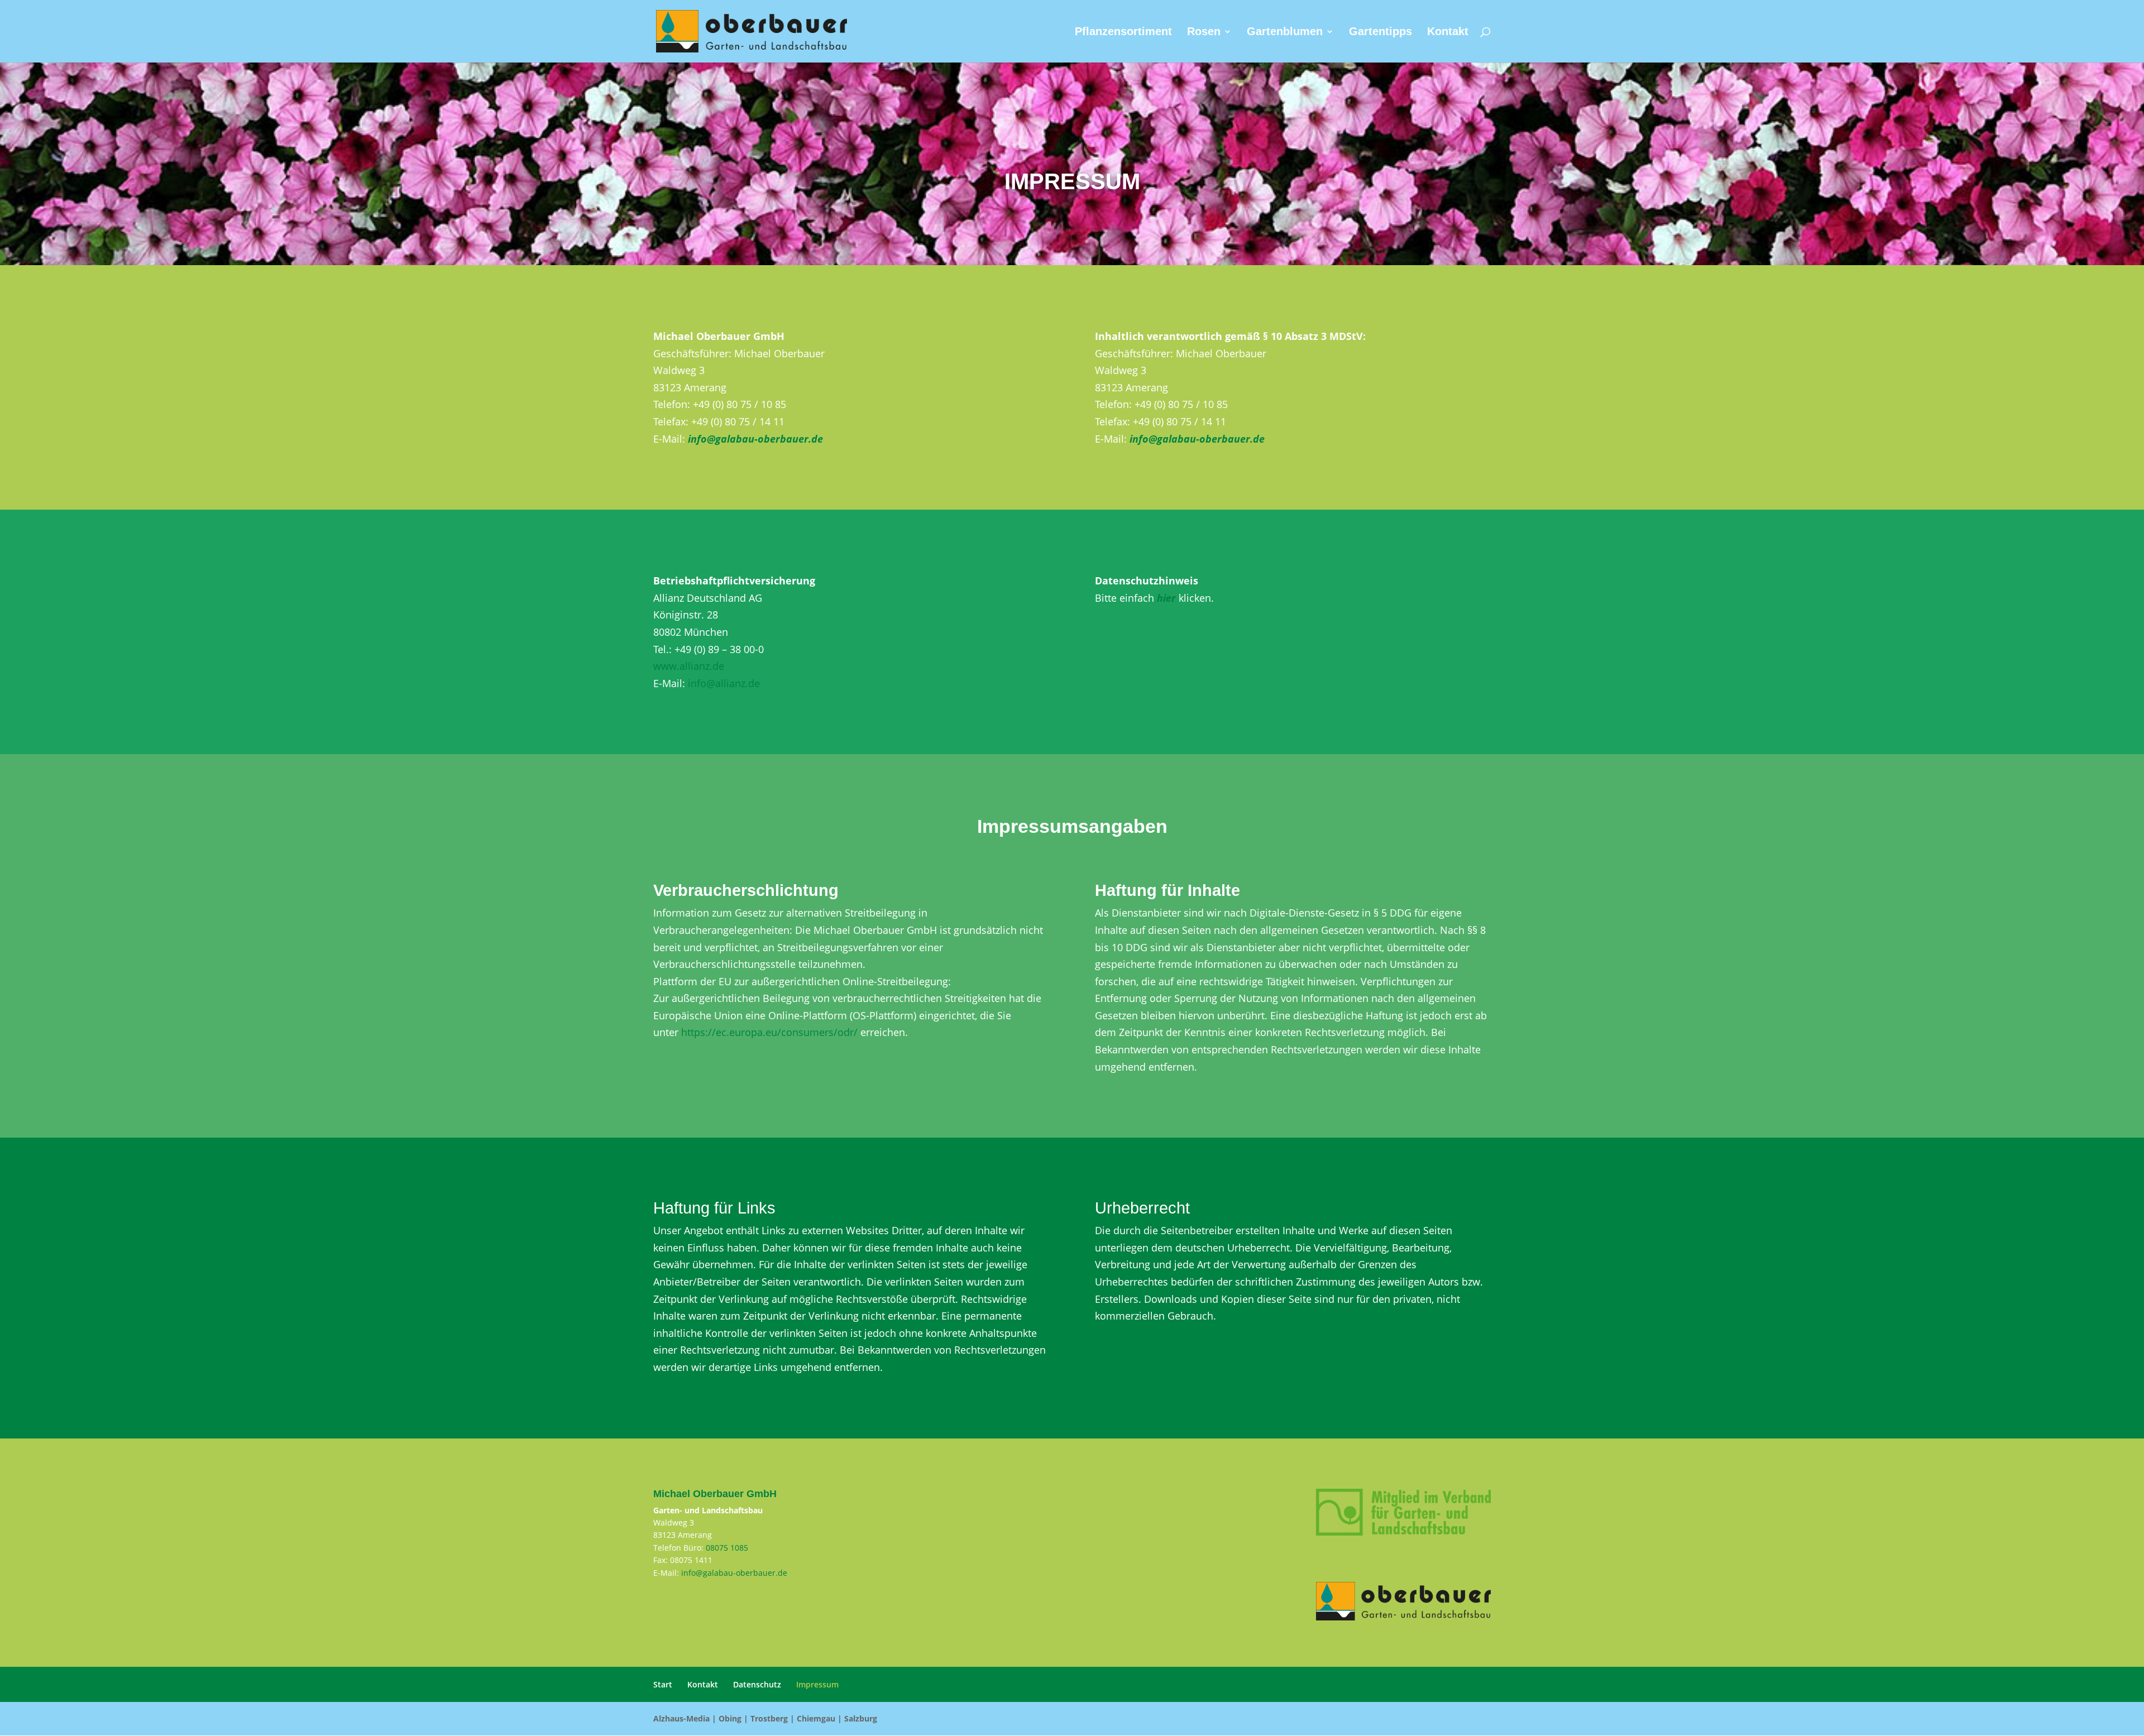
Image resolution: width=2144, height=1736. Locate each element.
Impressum (817, 1684)
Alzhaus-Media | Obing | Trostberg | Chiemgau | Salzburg (765, 1718)
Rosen (1204, 32)
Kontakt (1448, 32)
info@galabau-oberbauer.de (734, 1573)
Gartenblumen (1285, 32)
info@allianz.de (724, 683)
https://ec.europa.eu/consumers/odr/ (769, 1032)
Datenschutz (757, 1684)
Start (663, 1684)
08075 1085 (727, 1548)
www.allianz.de (689, 666)
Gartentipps (1380, 32)
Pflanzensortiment (1123, 32)
